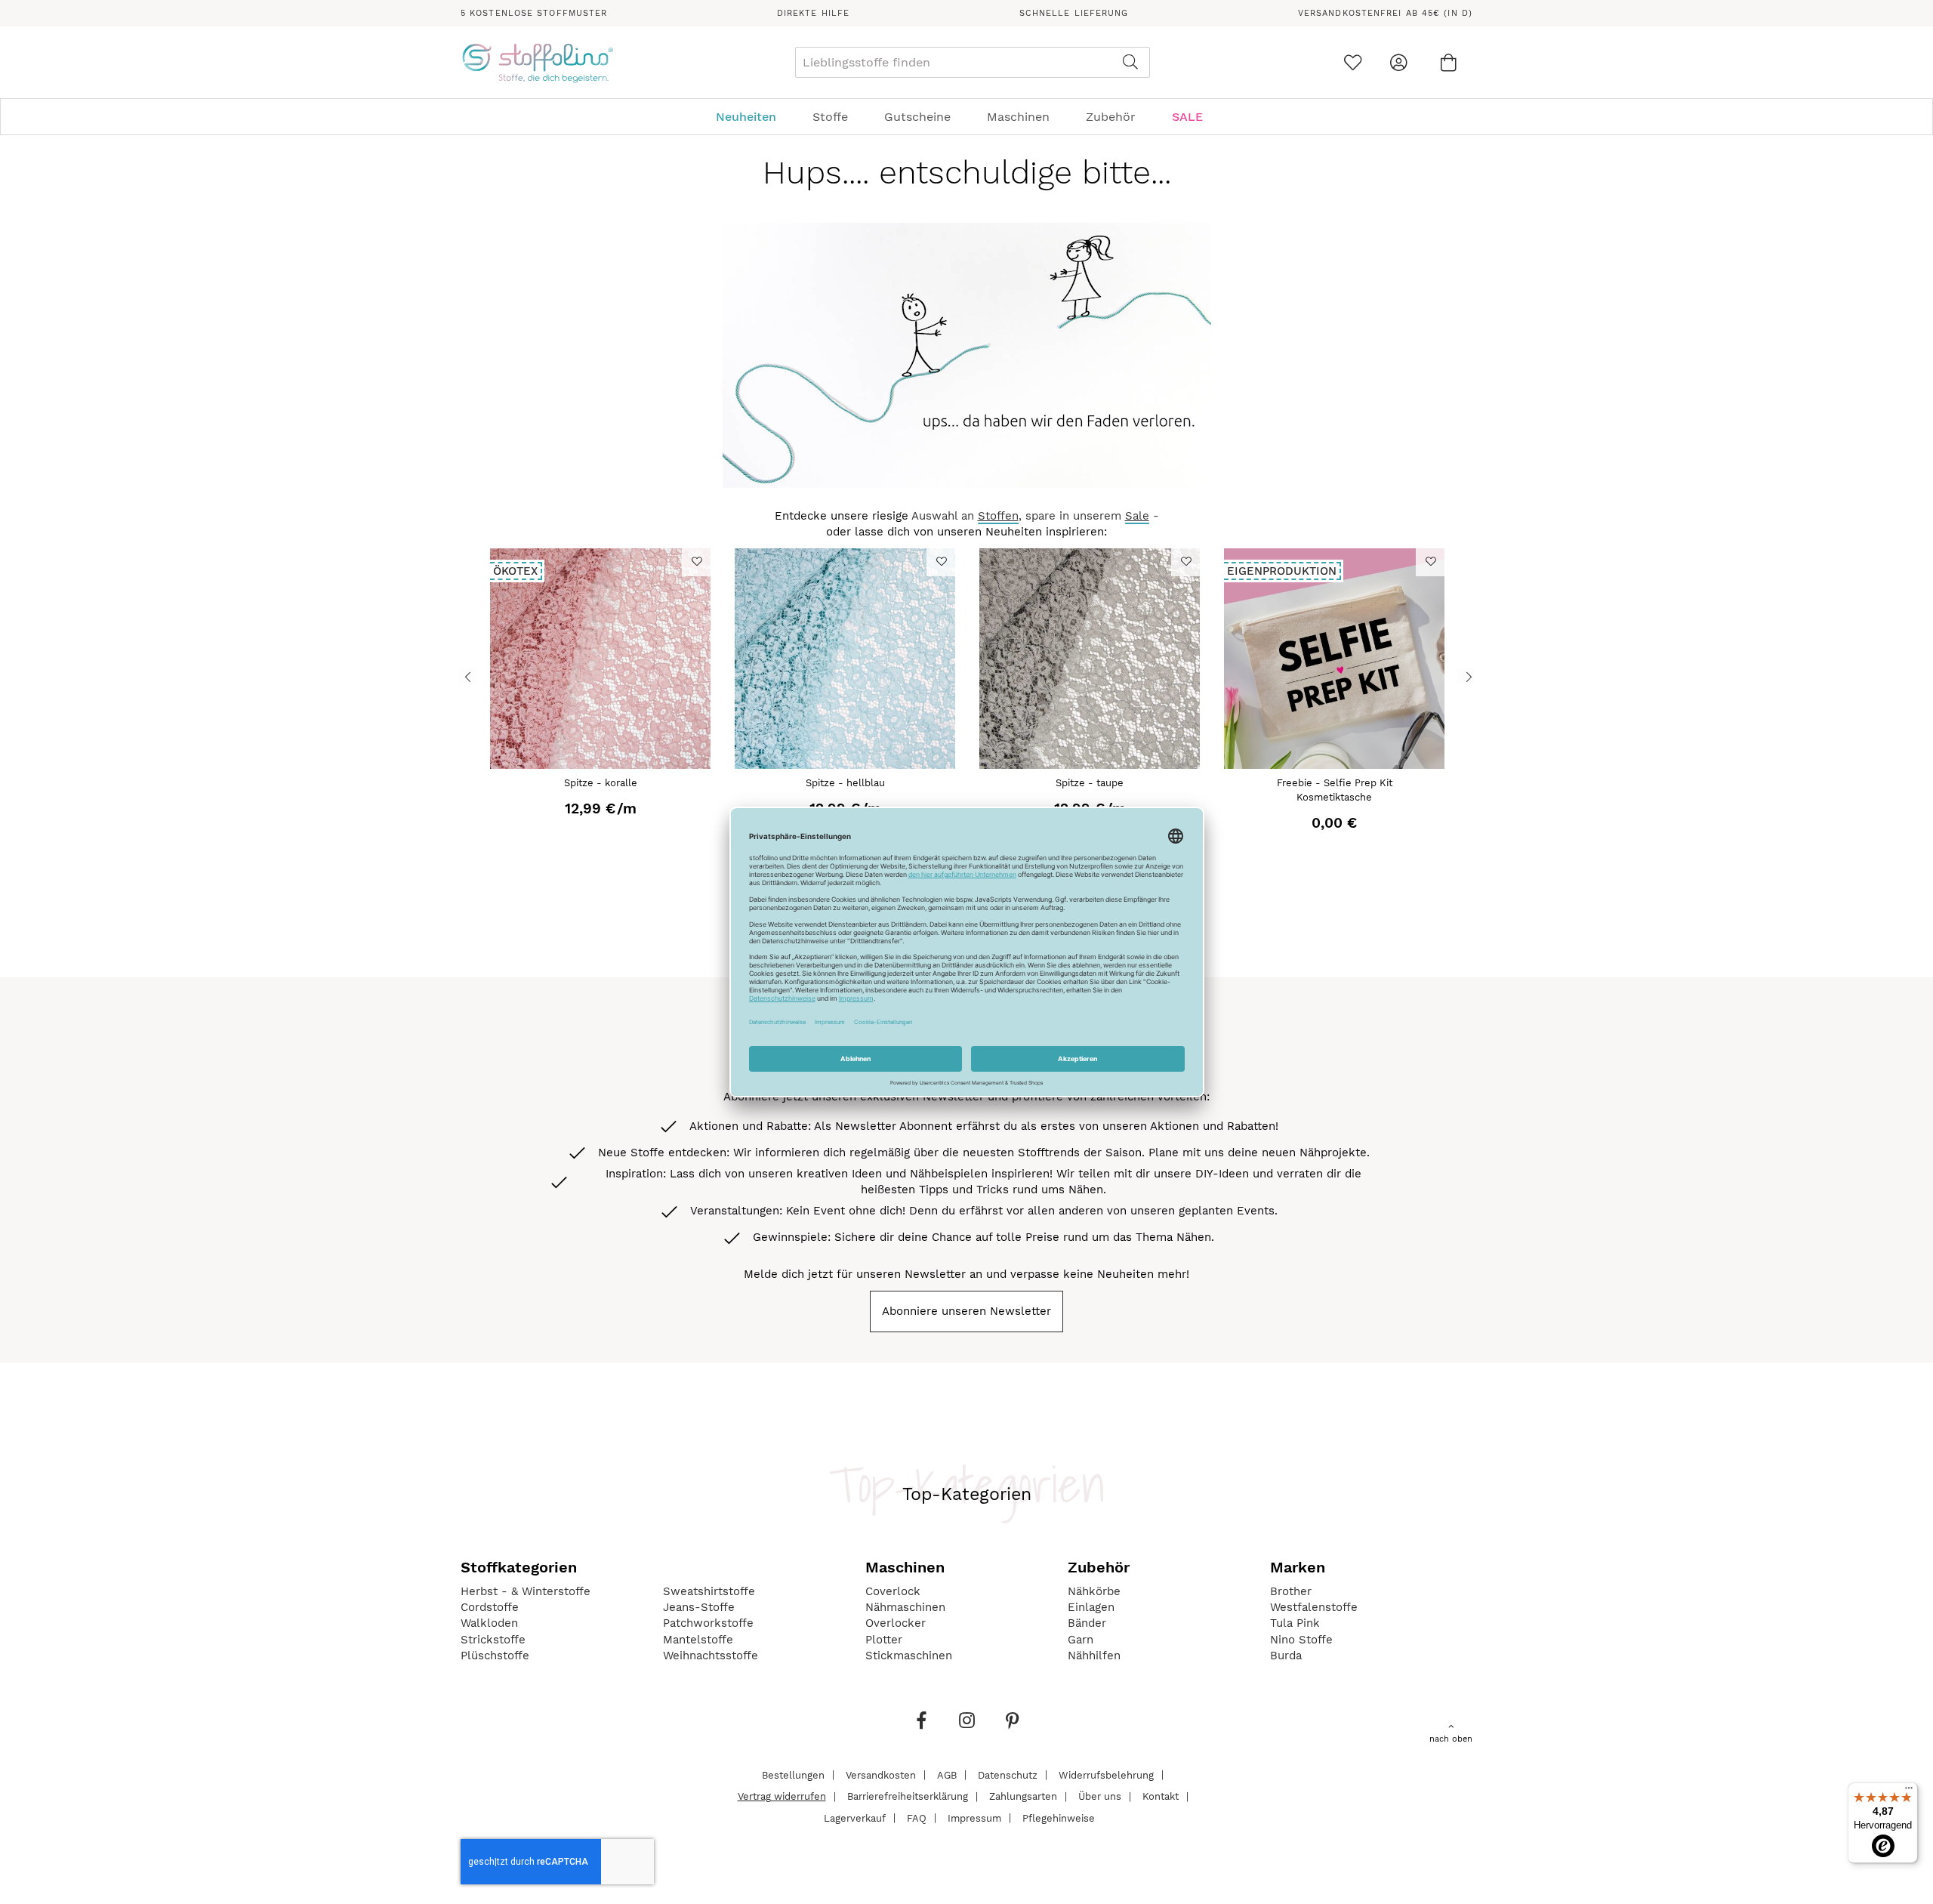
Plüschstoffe (495, 1656)
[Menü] (1909, 1791)
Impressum (974, 1818)
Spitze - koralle (601, 783)
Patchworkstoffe (708, 1623)
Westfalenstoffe (1314, 1607)
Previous (468, 676)
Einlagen (1091, 1607)
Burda (1286, 1656)
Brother (1291, 1591)
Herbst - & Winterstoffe (526, 1591)
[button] (696, 561)
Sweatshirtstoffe (709, 1591)
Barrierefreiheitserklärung (908, 1796)
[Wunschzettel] (1353, 62)
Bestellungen (793, 1774)
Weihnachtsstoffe (711, 1656)
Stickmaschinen (909, 1656)
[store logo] (537, 63)
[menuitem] (754, 117)
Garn (1081, 1640)
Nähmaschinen (905, 1607)
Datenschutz (1008, 1774)
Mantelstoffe (698, 1640)
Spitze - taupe (1090, 783)
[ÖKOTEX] (600, 765)
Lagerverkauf (855, 1818)
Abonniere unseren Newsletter (966, 1311)
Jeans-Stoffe (699, 1607)
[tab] (966, 117)
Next (1465, 676)
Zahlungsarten (1023, 1796)
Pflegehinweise (1059, 1818)
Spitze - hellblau (845, 783)
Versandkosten (881, 1774)
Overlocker (896, 1623)
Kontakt (1161, 1796)
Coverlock (893, 1591)
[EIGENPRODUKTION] (1334, 765)
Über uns (1100, 1796)
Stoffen (998, 516)
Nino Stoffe (1301, 1640)
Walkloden (489, 1623)
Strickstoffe (493, 1640)
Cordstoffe (490, 1607)
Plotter (884, 1640)
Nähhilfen (1094, 1656)
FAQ (917, 1818)
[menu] (966, 117)
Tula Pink (1295, 1623)
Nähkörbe (1094, 1591)
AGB (947, 1774)
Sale (1137, 516)
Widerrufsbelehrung (1106, 1774)
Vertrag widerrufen (782, 1796)
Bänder (1087, 1623)
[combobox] (973, 62)
